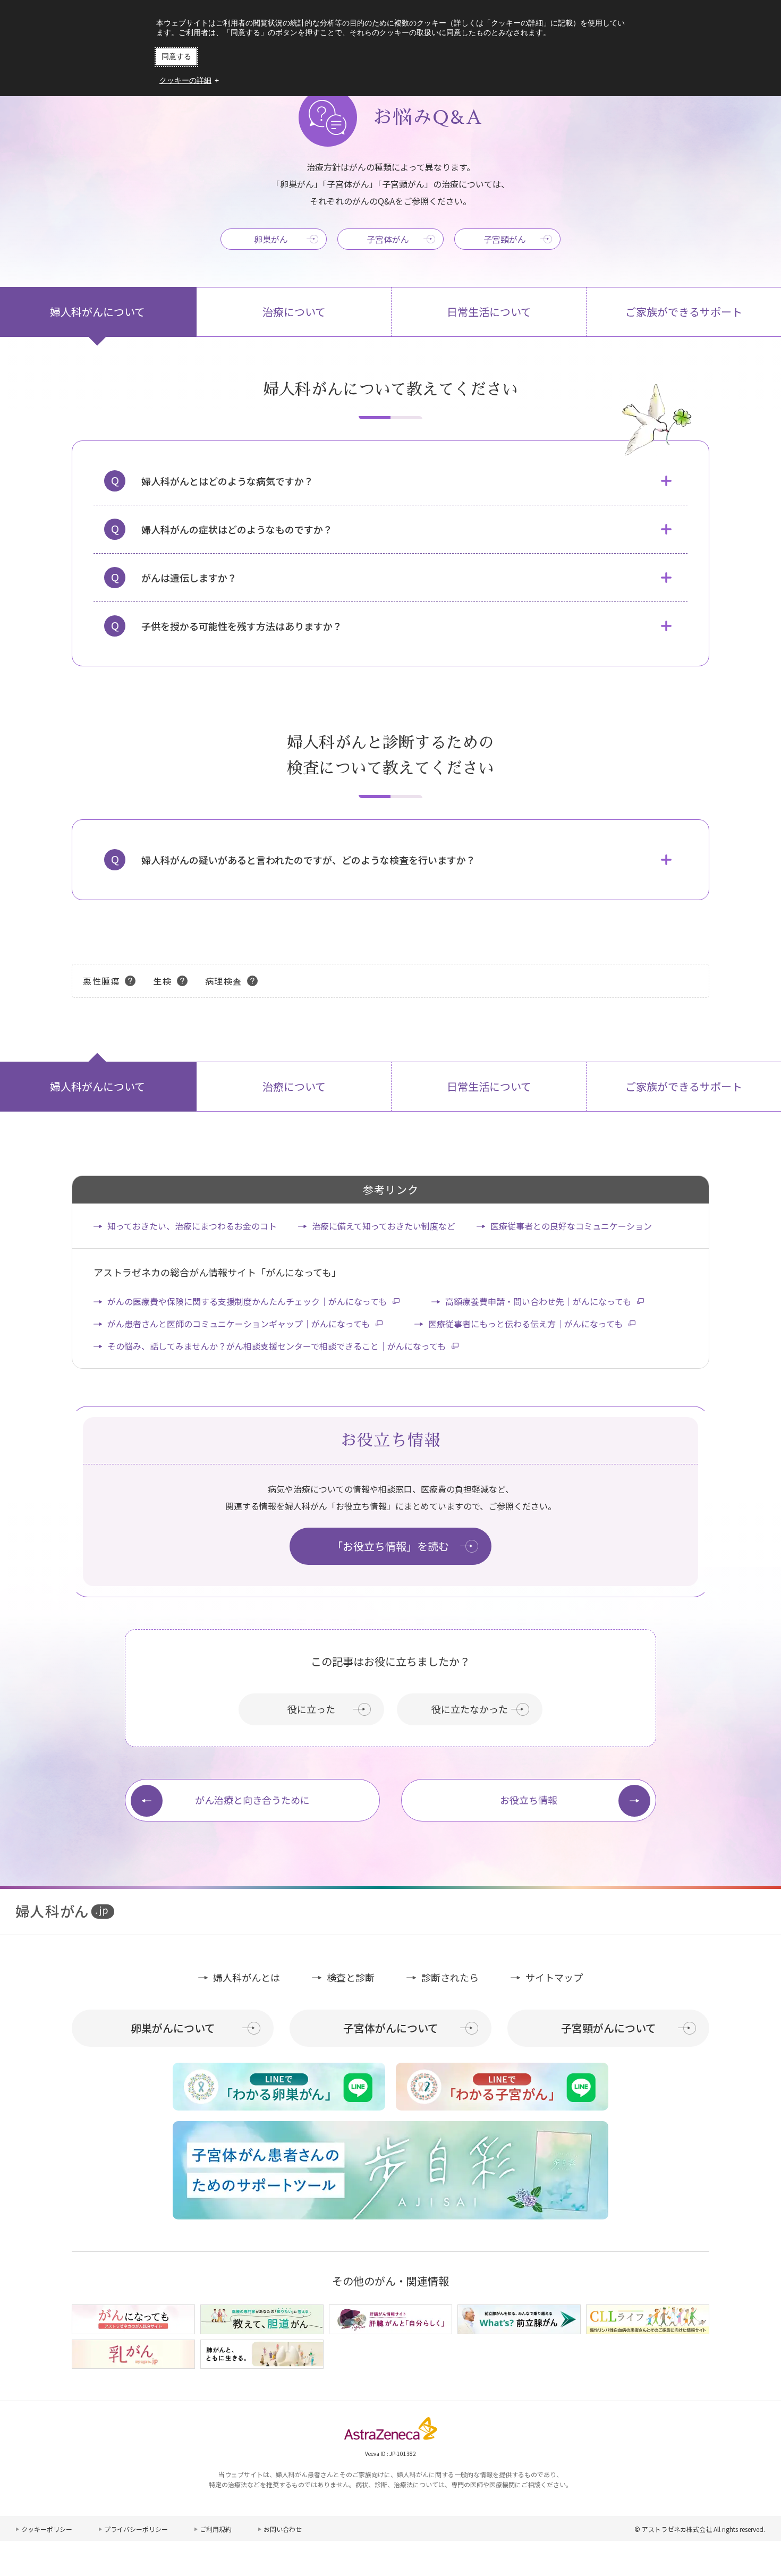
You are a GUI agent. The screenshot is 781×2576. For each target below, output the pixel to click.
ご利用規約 (216, 2529)
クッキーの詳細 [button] (185, 80)
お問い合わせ (283, 2529)
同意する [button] (176, 56)
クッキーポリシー (47, 2529)
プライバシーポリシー (136, 2529)
